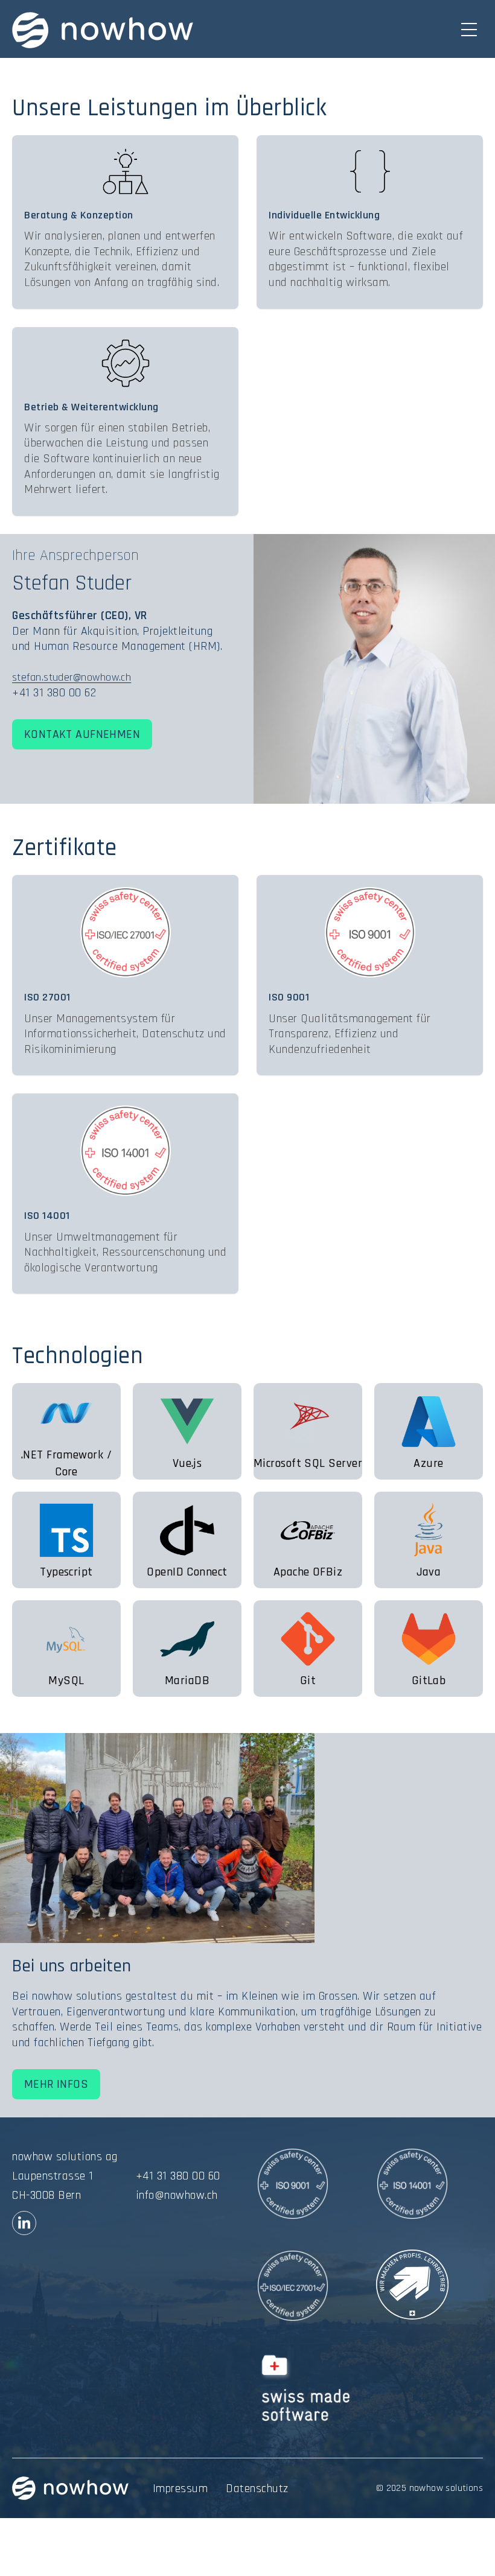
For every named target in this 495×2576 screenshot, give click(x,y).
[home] (103, 30)
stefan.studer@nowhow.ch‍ (72, 677)
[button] (470, 30)
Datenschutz (257, 2489)
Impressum (180, 2489)
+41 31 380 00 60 (178, 2176)
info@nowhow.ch (177, 2195)
